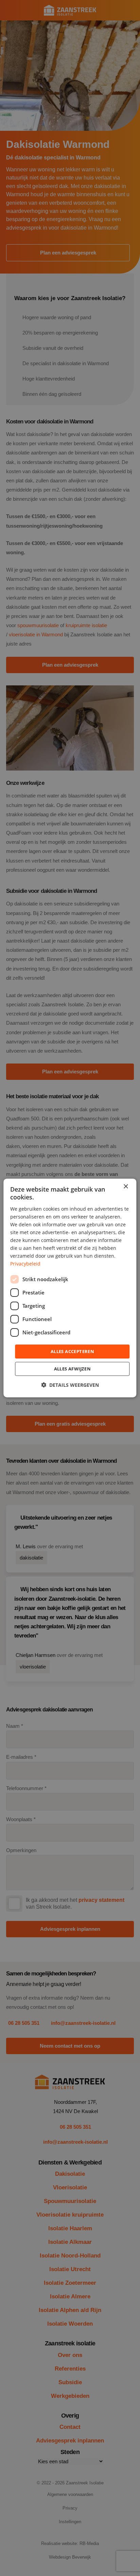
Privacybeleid (25, 1264)
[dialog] (70, 1288)
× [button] (126, 1187)
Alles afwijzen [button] (73, 1369)
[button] (70, 1385)
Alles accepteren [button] (72, 1351)
